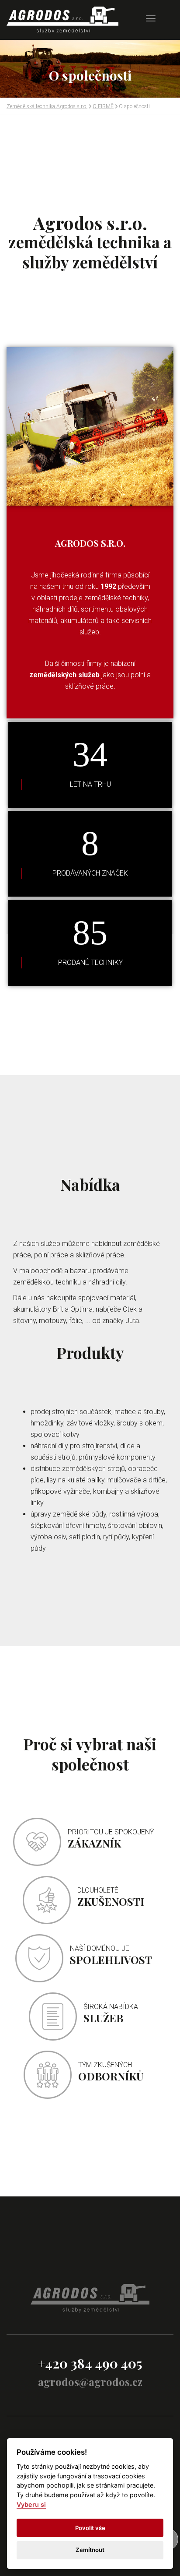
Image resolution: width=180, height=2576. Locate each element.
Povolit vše (90, 2528)
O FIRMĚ (103, 106)
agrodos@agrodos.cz (90, 2382)
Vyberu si (31, 2504)
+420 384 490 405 (90, 2363)
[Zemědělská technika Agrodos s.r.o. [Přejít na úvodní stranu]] (63, 20)
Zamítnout (90, 2550)
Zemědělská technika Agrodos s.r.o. (47, 106)
